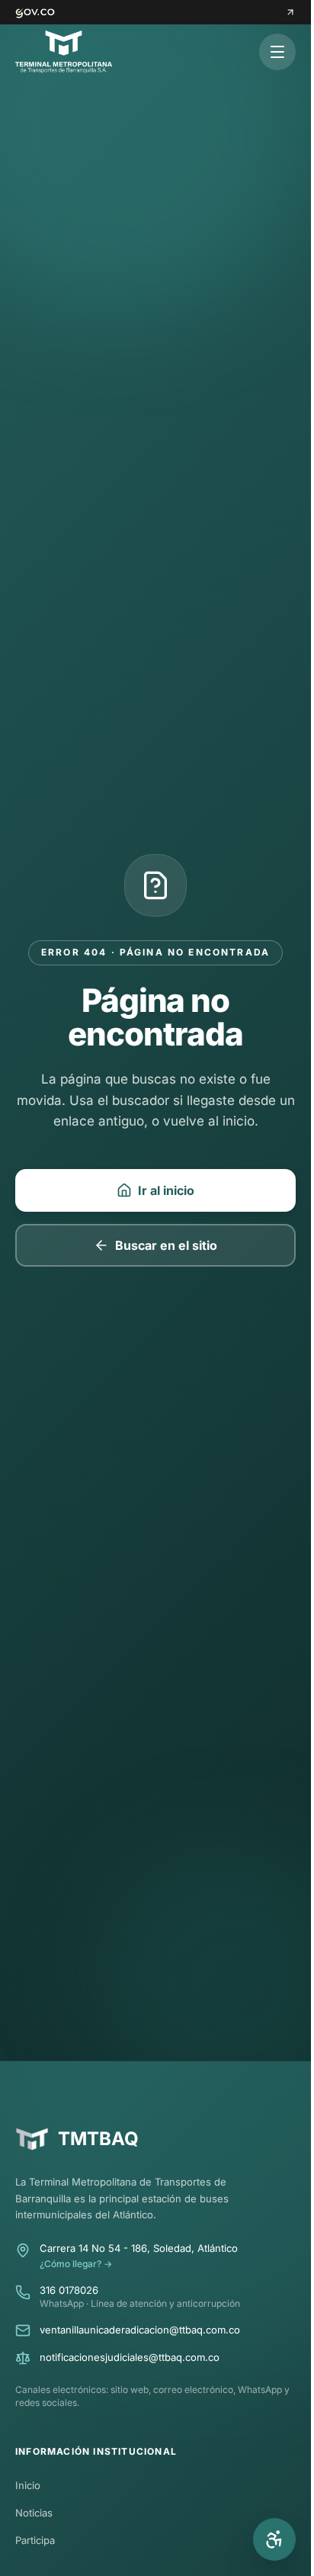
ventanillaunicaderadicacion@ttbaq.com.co (140, 2330)
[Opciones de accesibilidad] (274, 2539)
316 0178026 (69, 2290)
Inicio (28, 2485)
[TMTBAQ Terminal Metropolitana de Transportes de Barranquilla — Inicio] (64, 52)
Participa (35, 2540)
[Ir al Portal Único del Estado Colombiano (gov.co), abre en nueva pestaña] (155, 12)
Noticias (34, 2513)
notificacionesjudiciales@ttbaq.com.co (130, 2357)
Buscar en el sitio (166, 1245)
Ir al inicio (166, 1190)
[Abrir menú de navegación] (277, 52)
